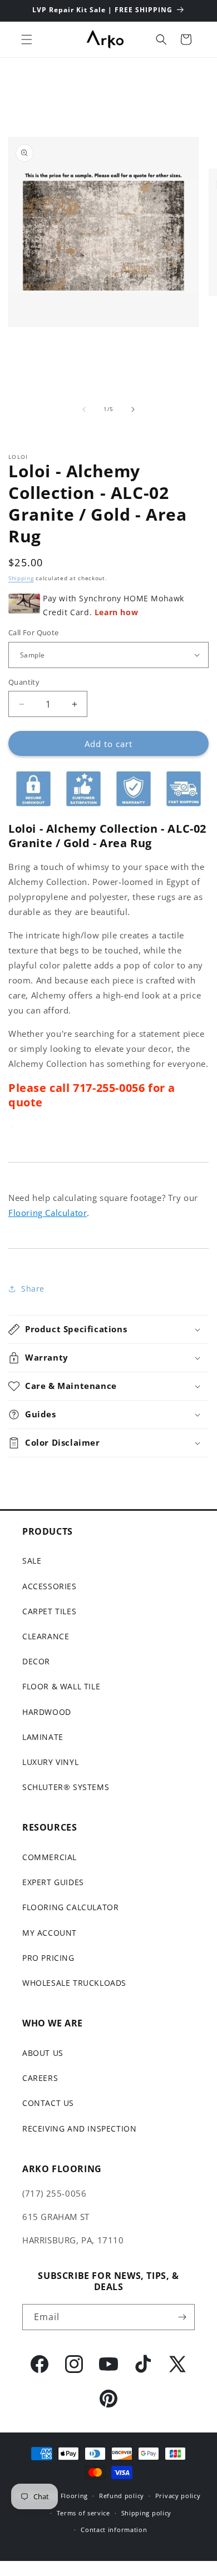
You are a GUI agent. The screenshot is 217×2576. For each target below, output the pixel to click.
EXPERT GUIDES (53, 1882)
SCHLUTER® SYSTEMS (66, 1787)
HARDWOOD (47, 1712)
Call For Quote (34, 632)
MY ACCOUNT (50, 1933)
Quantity (24, 682)
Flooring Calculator (48, 1213)
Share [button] (33, 1289)
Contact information (114, 2530)
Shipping (21, 578)
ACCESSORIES (50, 1586)
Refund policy (122, 2496)
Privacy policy (178, 2496)
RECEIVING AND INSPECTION (79, 2128)
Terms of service (83, 2513)
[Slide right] (133, 409)
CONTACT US (48, 2103)
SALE (32, 1561)
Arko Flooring (65, 2496)
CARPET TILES (49, 1611)
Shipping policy (147, 2513)
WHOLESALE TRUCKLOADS (74, 1983)
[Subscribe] (182, 2317)
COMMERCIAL (50, 1857)
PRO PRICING (48, 1958)
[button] (27, 39)
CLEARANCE (46, 1636)
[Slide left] (84, 409)
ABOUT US (43, 2053)
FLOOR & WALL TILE (61, 1686)
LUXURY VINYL (50, 1762)
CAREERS (40, 2078)
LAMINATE (43, 1737)
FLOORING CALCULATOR (70, 1907)
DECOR (36, 1661)
